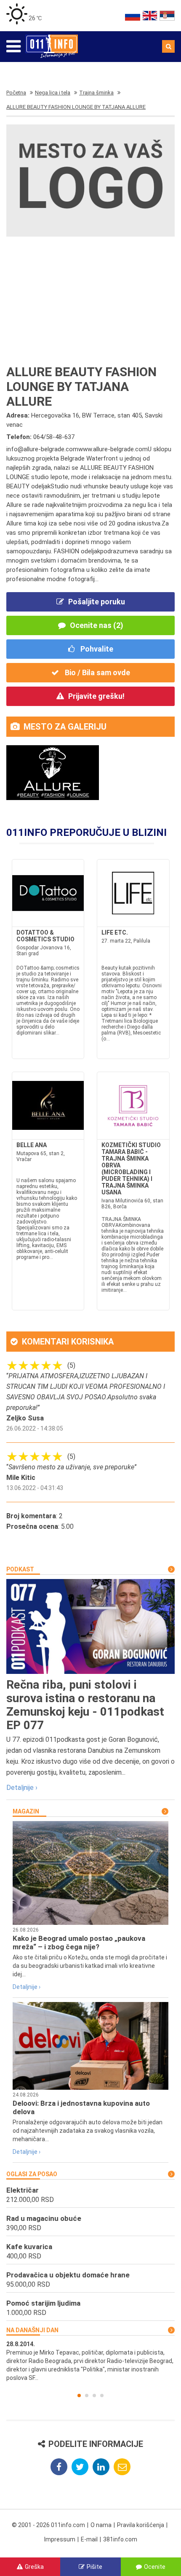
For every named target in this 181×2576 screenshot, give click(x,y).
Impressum (60, 2539)
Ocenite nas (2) (97, 625)
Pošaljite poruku (97, 602)
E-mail (89, 2539)
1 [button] (79, 2395)
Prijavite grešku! (96, 696)
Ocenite (155, 2567)
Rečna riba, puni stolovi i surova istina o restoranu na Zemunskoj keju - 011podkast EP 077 (85, 1705)
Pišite (94, 2567)
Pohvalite (96, 649)
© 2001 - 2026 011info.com (48, 2525)
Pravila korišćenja (141, 2525)
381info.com (120, 2539)
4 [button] (102, 2395)
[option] (90, 2361)
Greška (34, 2567)
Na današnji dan (32, 2330)
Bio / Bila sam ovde (97, 672)
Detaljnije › (22, 1788)
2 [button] (87, 2395)
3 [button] (94, 2395)
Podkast (20, 1569)
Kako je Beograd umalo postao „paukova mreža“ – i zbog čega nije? (79, 1943)
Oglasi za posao (32, 2174)
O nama (101, 2525)
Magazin (26, 1811)
